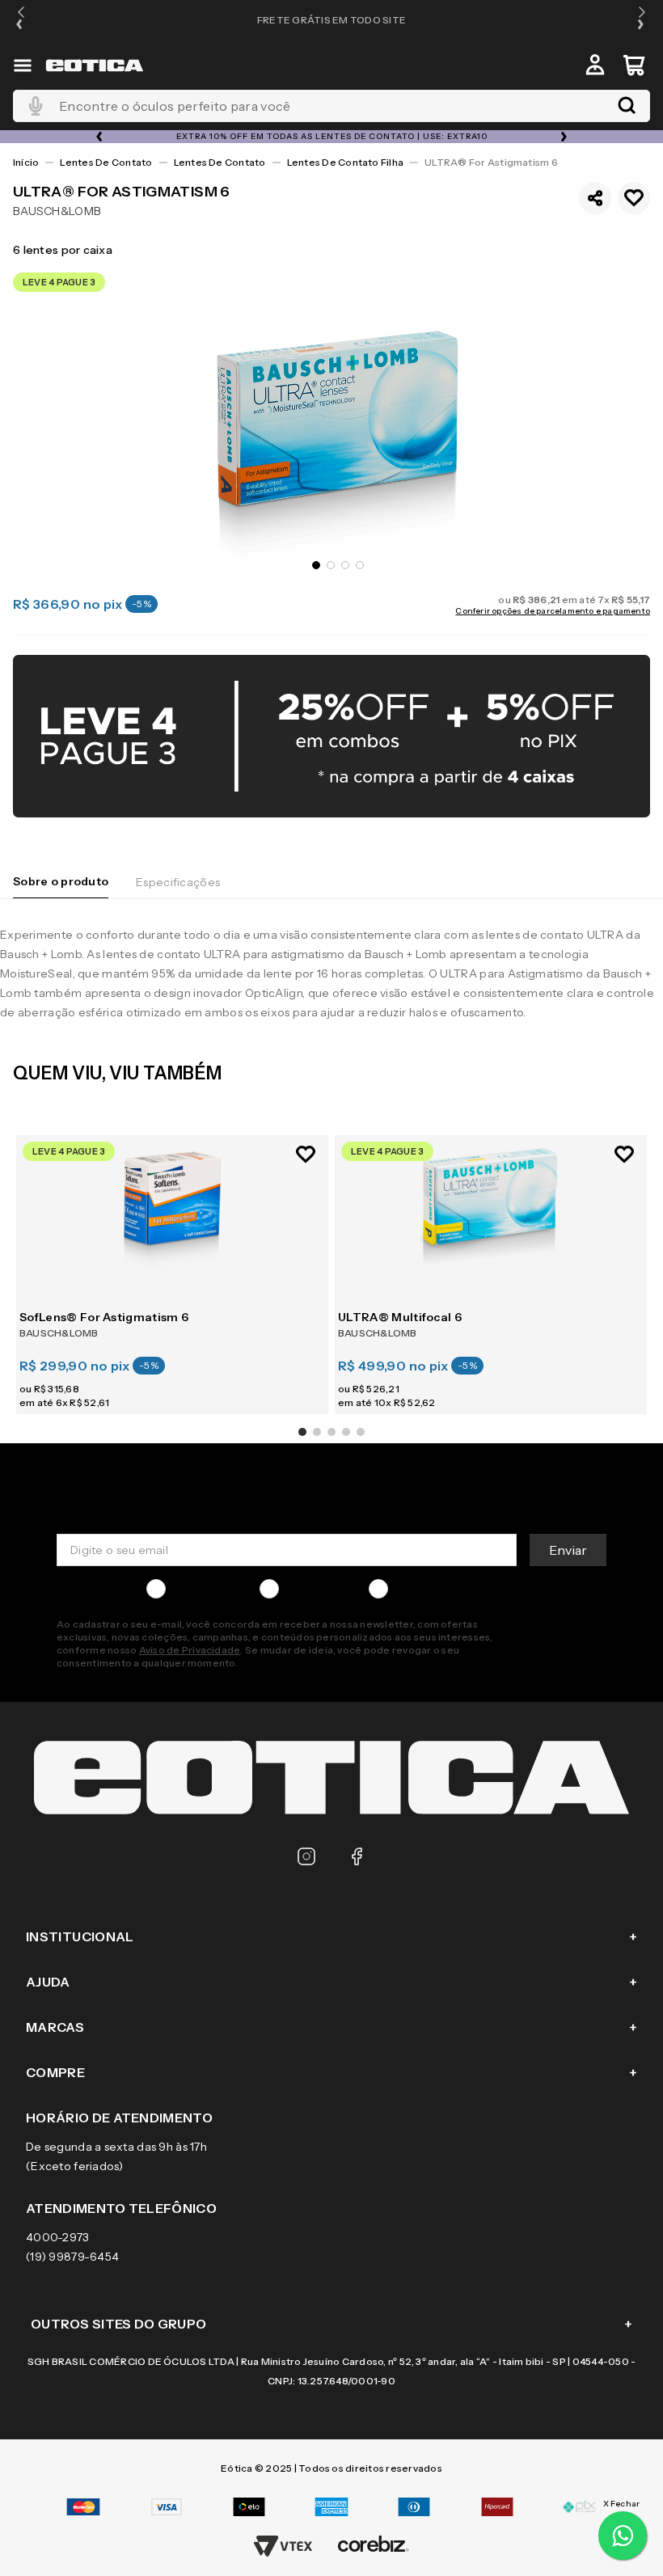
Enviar (568, 1550)
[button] (21, 20)
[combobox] (331, 106)
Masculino (200, 1589)
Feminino (311, 1589)
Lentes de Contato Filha (346, 162)
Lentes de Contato (106, 162)
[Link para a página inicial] (26, 163)
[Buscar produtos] (627, 106)
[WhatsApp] (623, 2536)
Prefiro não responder (456, 1589)
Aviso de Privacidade (190, 1650)
